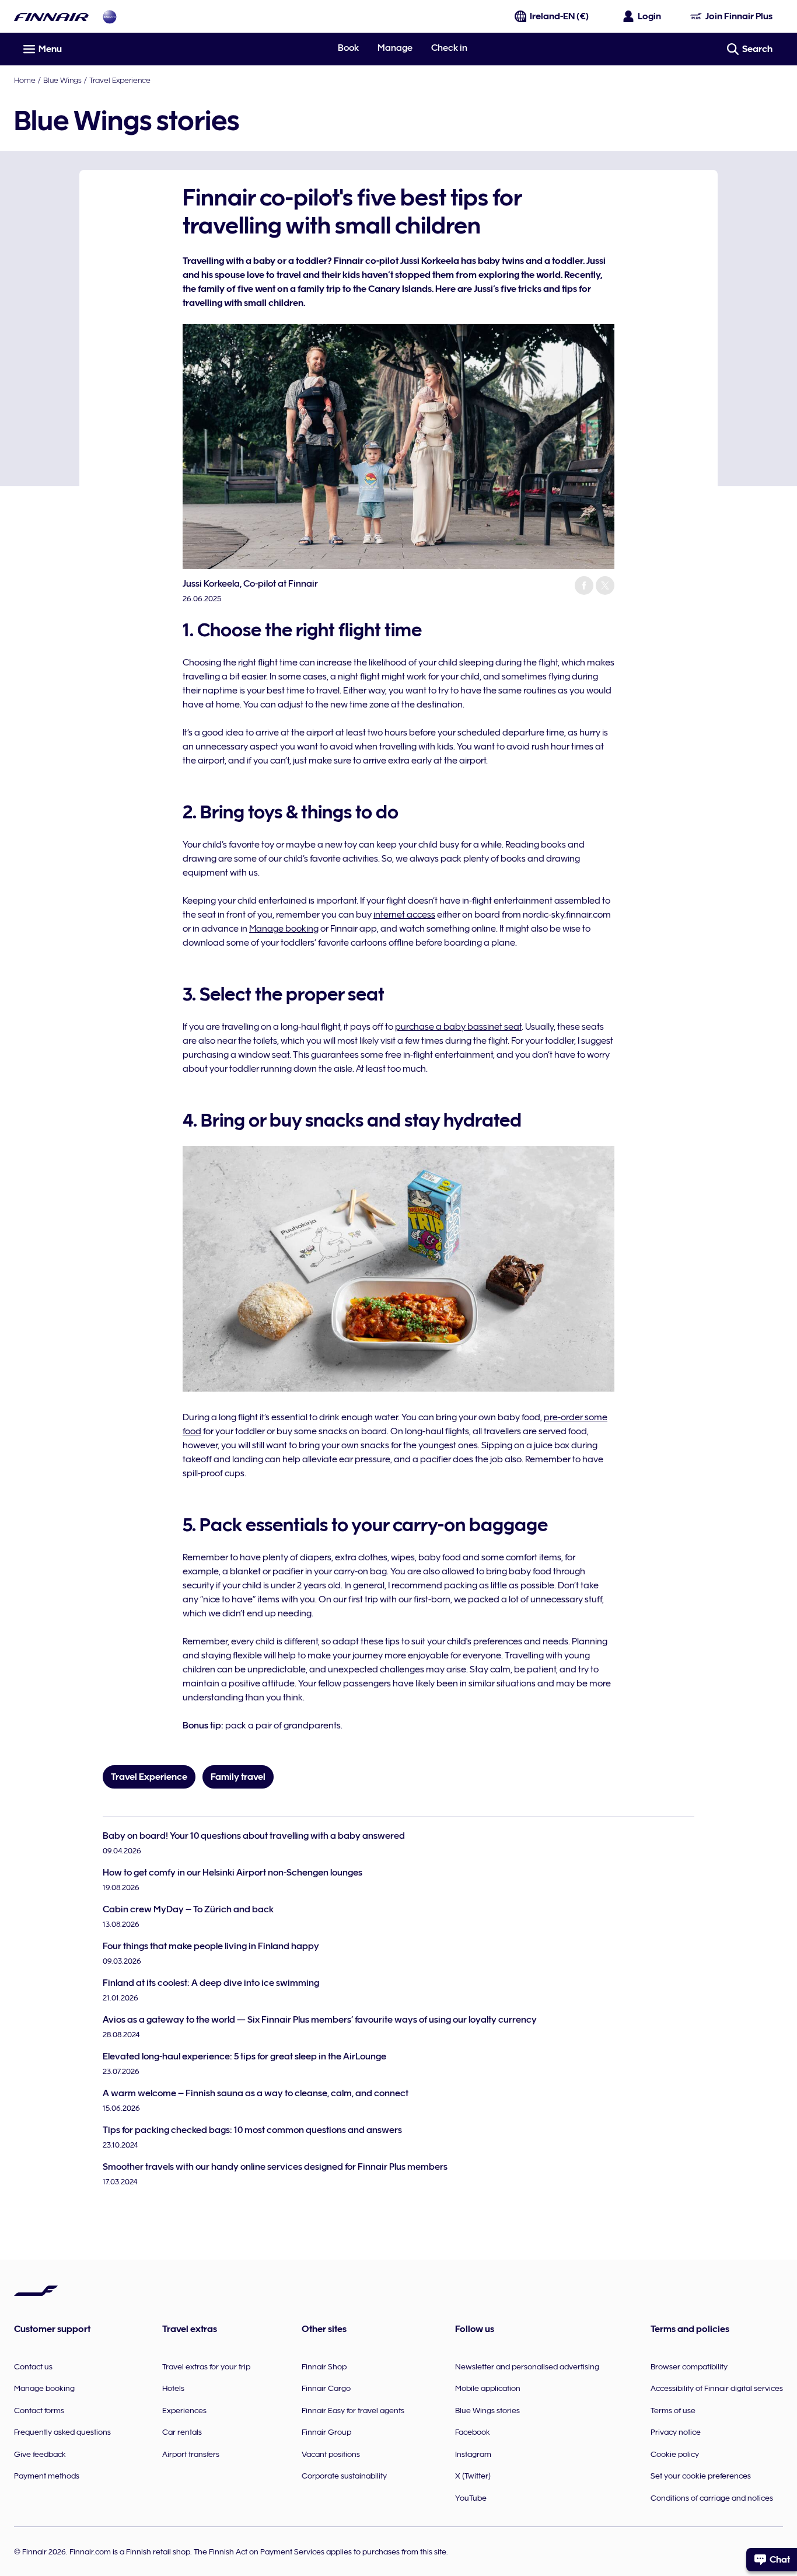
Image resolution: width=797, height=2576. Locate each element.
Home (25, 80)
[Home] (51, 17)
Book (348, 48)
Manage (395, 48)
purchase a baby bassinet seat (458, 1027)
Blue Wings (62, 80)
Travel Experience (120, 80)
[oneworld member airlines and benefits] (110, 17)
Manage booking (284, 929)
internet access (404, 915)
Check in (449, 48)
